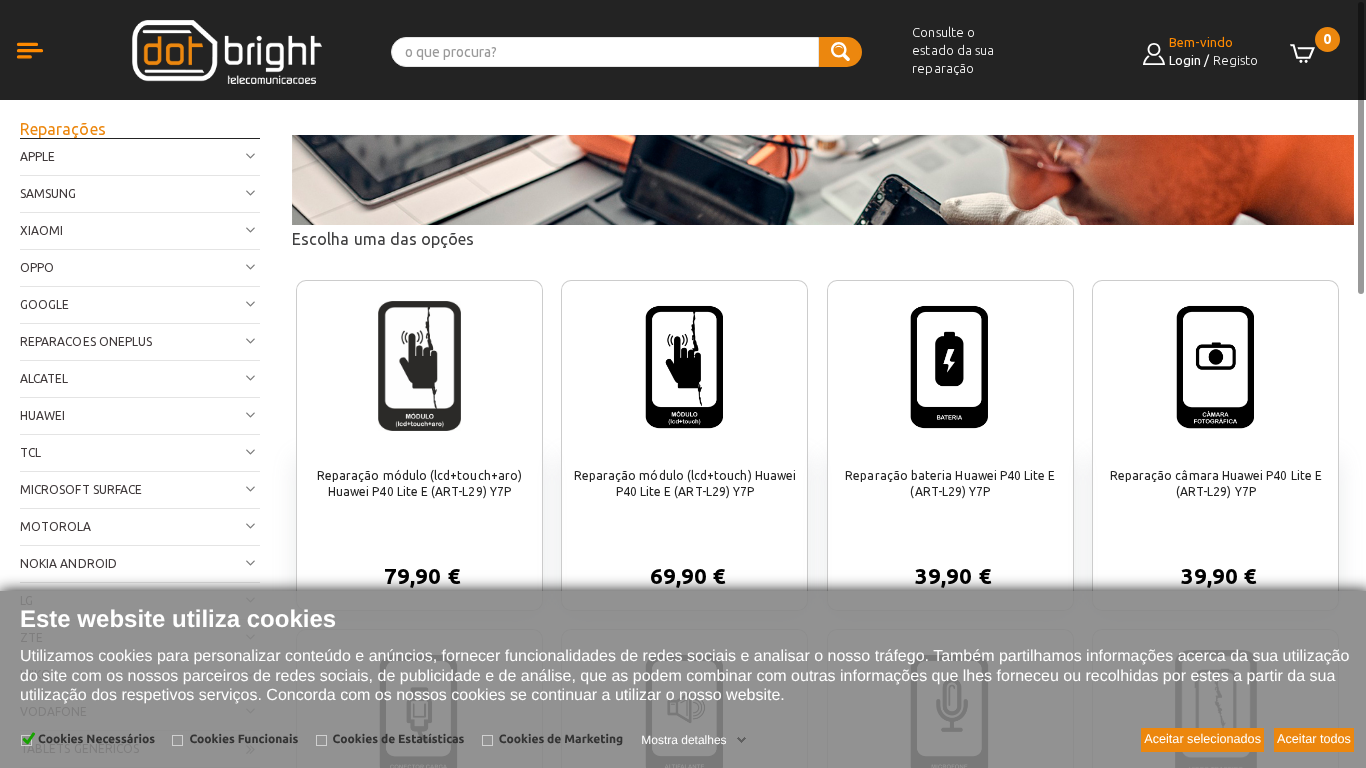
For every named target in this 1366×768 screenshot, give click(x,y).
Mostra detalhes (683, 740)
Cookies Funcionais (243, 739)
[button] (50, 72)
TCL (30, 452)
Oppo (37, 267)
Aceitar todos (1314, 739)
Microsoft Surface (81, 489)
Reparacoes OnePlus (86, 341)
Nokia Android (68, 563)
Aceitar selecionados (1202, 739)
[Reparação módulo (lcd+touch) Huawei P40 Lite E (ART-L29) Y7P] (685, 366)
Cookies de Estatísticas (399, 739)
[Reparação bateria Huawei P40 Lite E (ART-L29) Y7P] (950, 366)
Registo (1235, 60)
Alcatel (44, 378)
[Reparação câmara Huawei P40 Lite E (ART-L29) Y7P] (1216, 366)
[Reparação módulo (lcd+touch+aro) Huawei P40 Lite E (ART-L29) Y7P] (419, 366)
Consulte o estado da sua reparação (953, 50)
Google (44, 304)
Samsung (48, 193)
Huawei (42, 415)
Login (1185, 60)
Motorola (56, 526)
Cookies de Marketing (561, 739)
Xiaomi (41, 230)
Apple (37, 156)
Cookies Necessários (96, 739)
